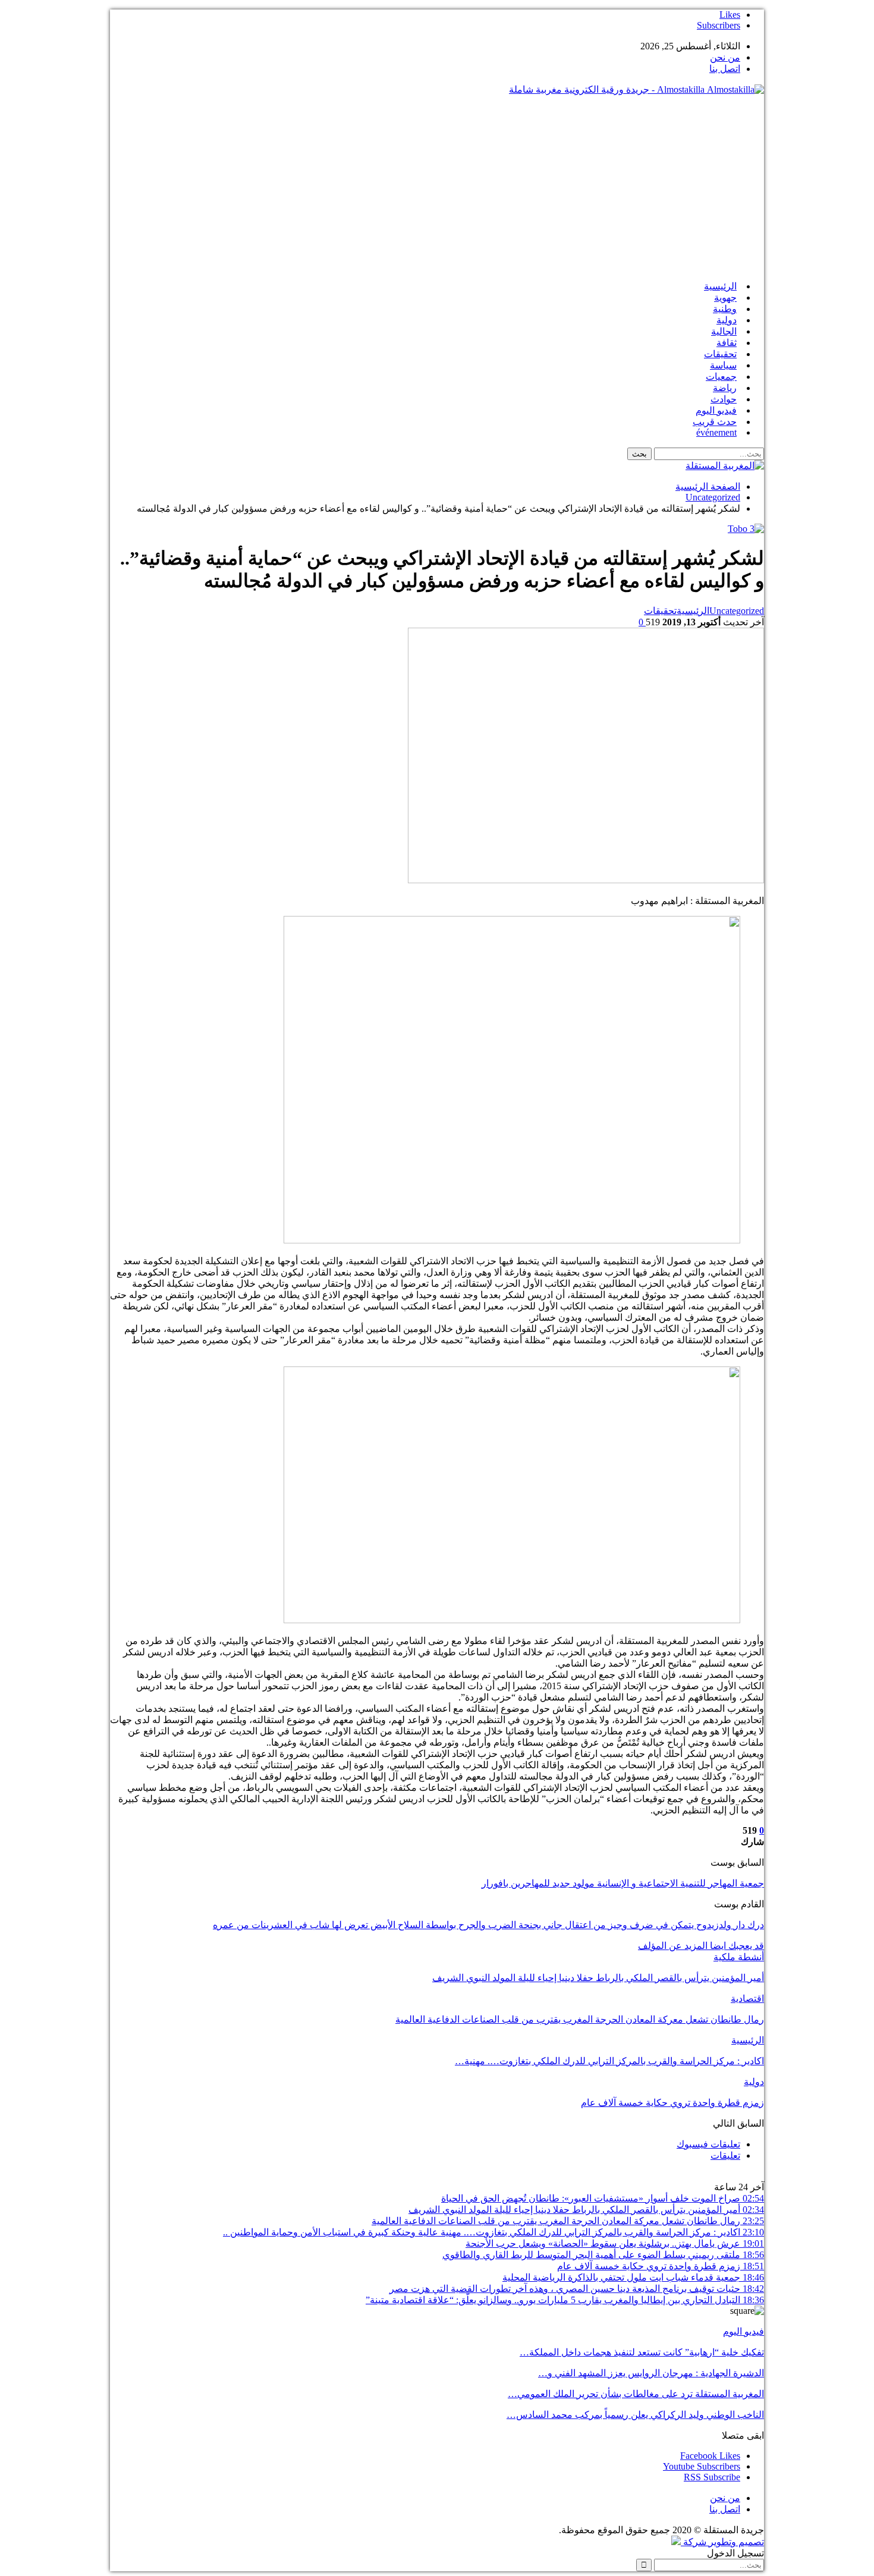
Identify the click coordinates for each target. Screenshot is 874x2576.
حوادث (724, 399)
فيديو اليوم (716, 410)
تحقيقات (720, 354)
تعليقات (725, 2155)
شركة (695, 2542)
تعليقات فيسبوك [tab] (708, 2144)
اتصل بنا (725, 69)
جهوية (725, 297)
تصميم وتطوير (736, 2542)
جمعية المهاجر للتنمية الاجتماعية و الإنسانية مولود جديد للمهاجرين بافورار (623, 1883)
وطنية (725, 309)
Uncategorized (737, 611)
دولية (727, 320)
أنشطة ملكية (739, 1957)
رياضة (725, 388)
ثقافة (727, 343)
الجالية (724, 331)
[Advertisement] (437, 188)
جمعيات (721, 377)
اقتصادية (747, 1999)
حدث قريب (715, 422)
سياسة (723, 365)
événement (716, 432)
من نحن (725, 57)
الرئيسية (720, 286)
